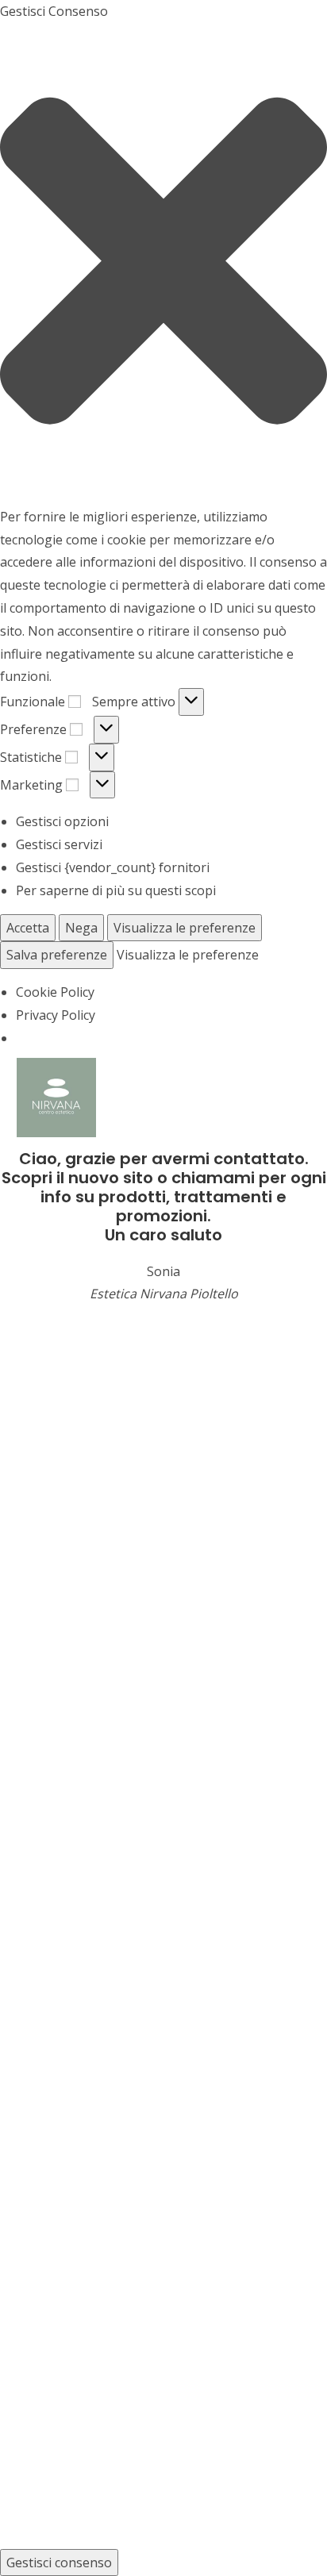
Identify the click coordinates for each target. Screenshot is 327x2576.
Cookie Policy (55, 992)
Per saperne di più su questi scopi (116, 890)
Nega (81, 928)
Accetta (28, 928)
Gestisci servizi (59, 844)
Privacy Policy (56, 1015)
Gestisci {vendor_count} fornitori (113, 867)
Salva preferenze (57, 955)
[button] (163, 264)
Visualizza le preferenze (185, 928)
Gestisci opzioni (62, 821)
